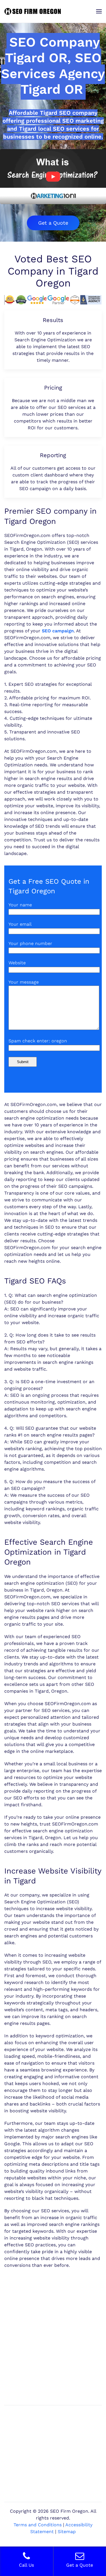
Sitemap (67, 2532)
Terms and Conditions (38, 2525)
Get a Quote (53, 223)
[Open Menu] (99, 11)
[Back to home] (33, 11)
